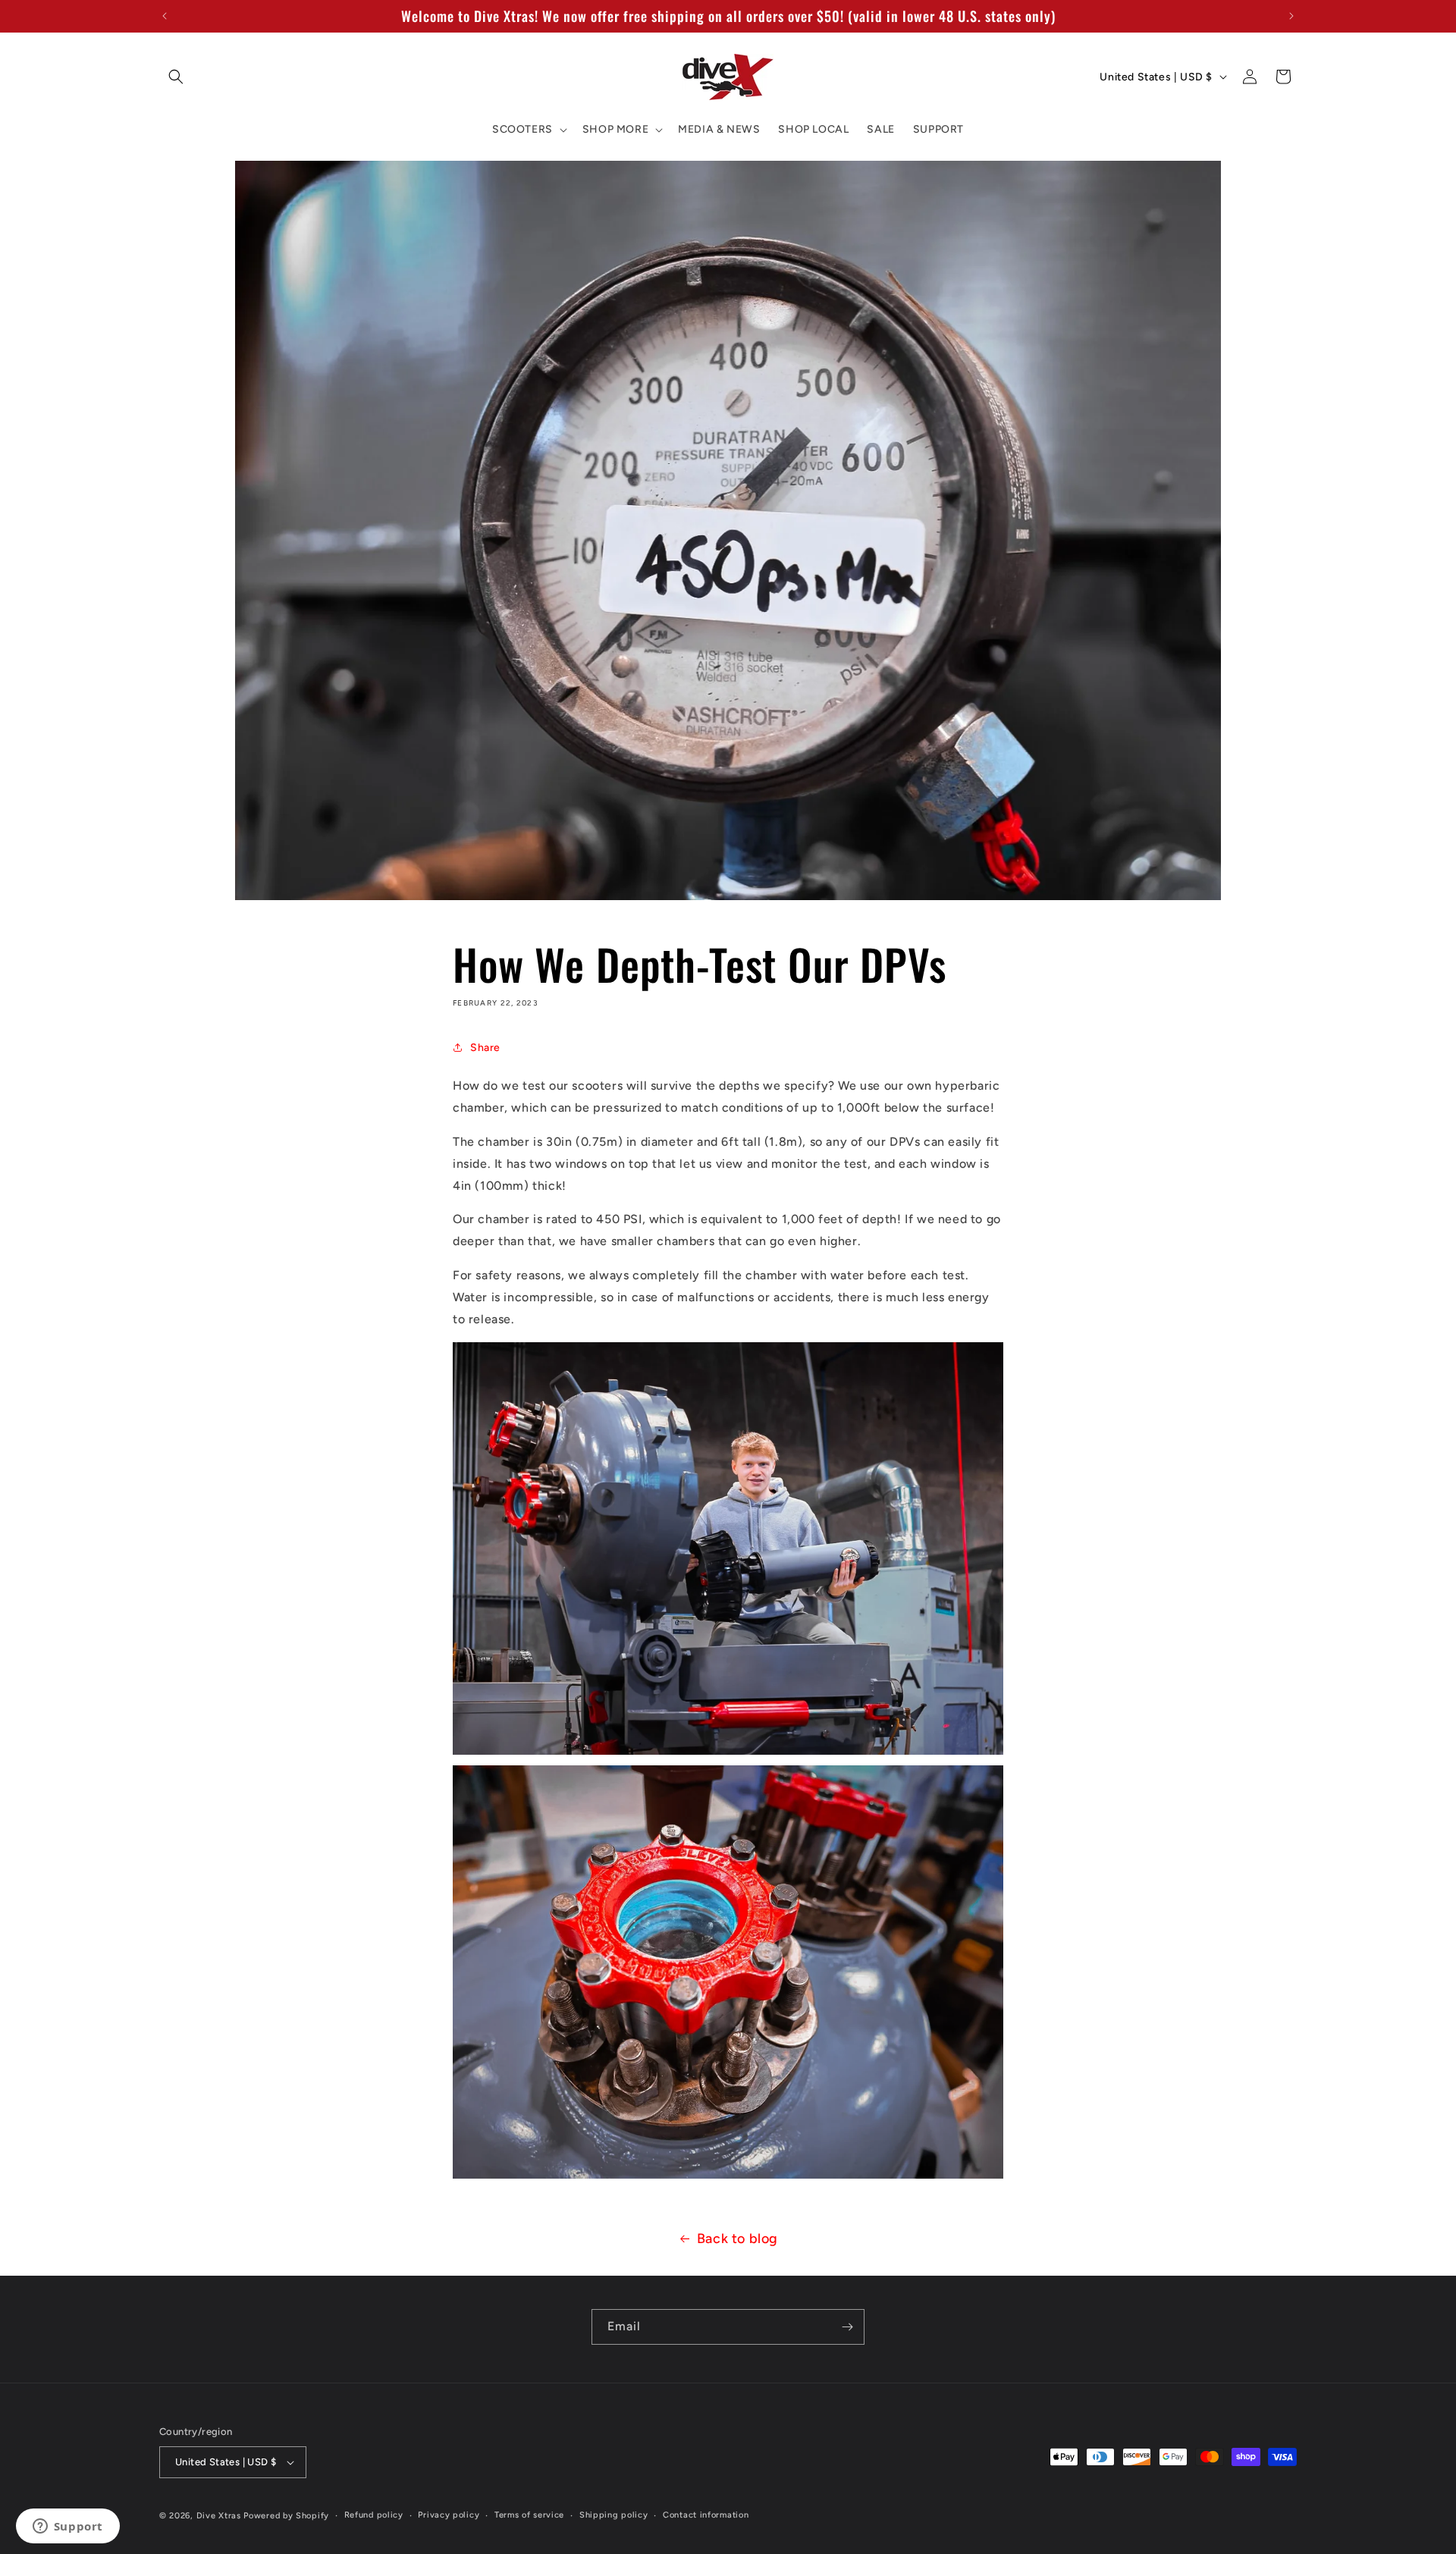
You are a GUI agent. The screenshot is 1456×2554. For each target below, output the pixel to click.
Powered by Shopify (286, 2516)
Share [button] (485, 1047)
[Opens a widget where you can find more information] (67, 2527)
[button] (176, 77)
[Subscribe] (847, 2327)
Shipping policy (614, 2515)
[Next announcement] (1291, 16)
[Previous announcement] (165, 16)
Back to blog (737, 2239)
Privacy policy (449, 2515)
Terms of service (529, 2515)
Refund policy (374, 2515)
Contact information (706, 2515)
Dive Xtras (219, 2516)
